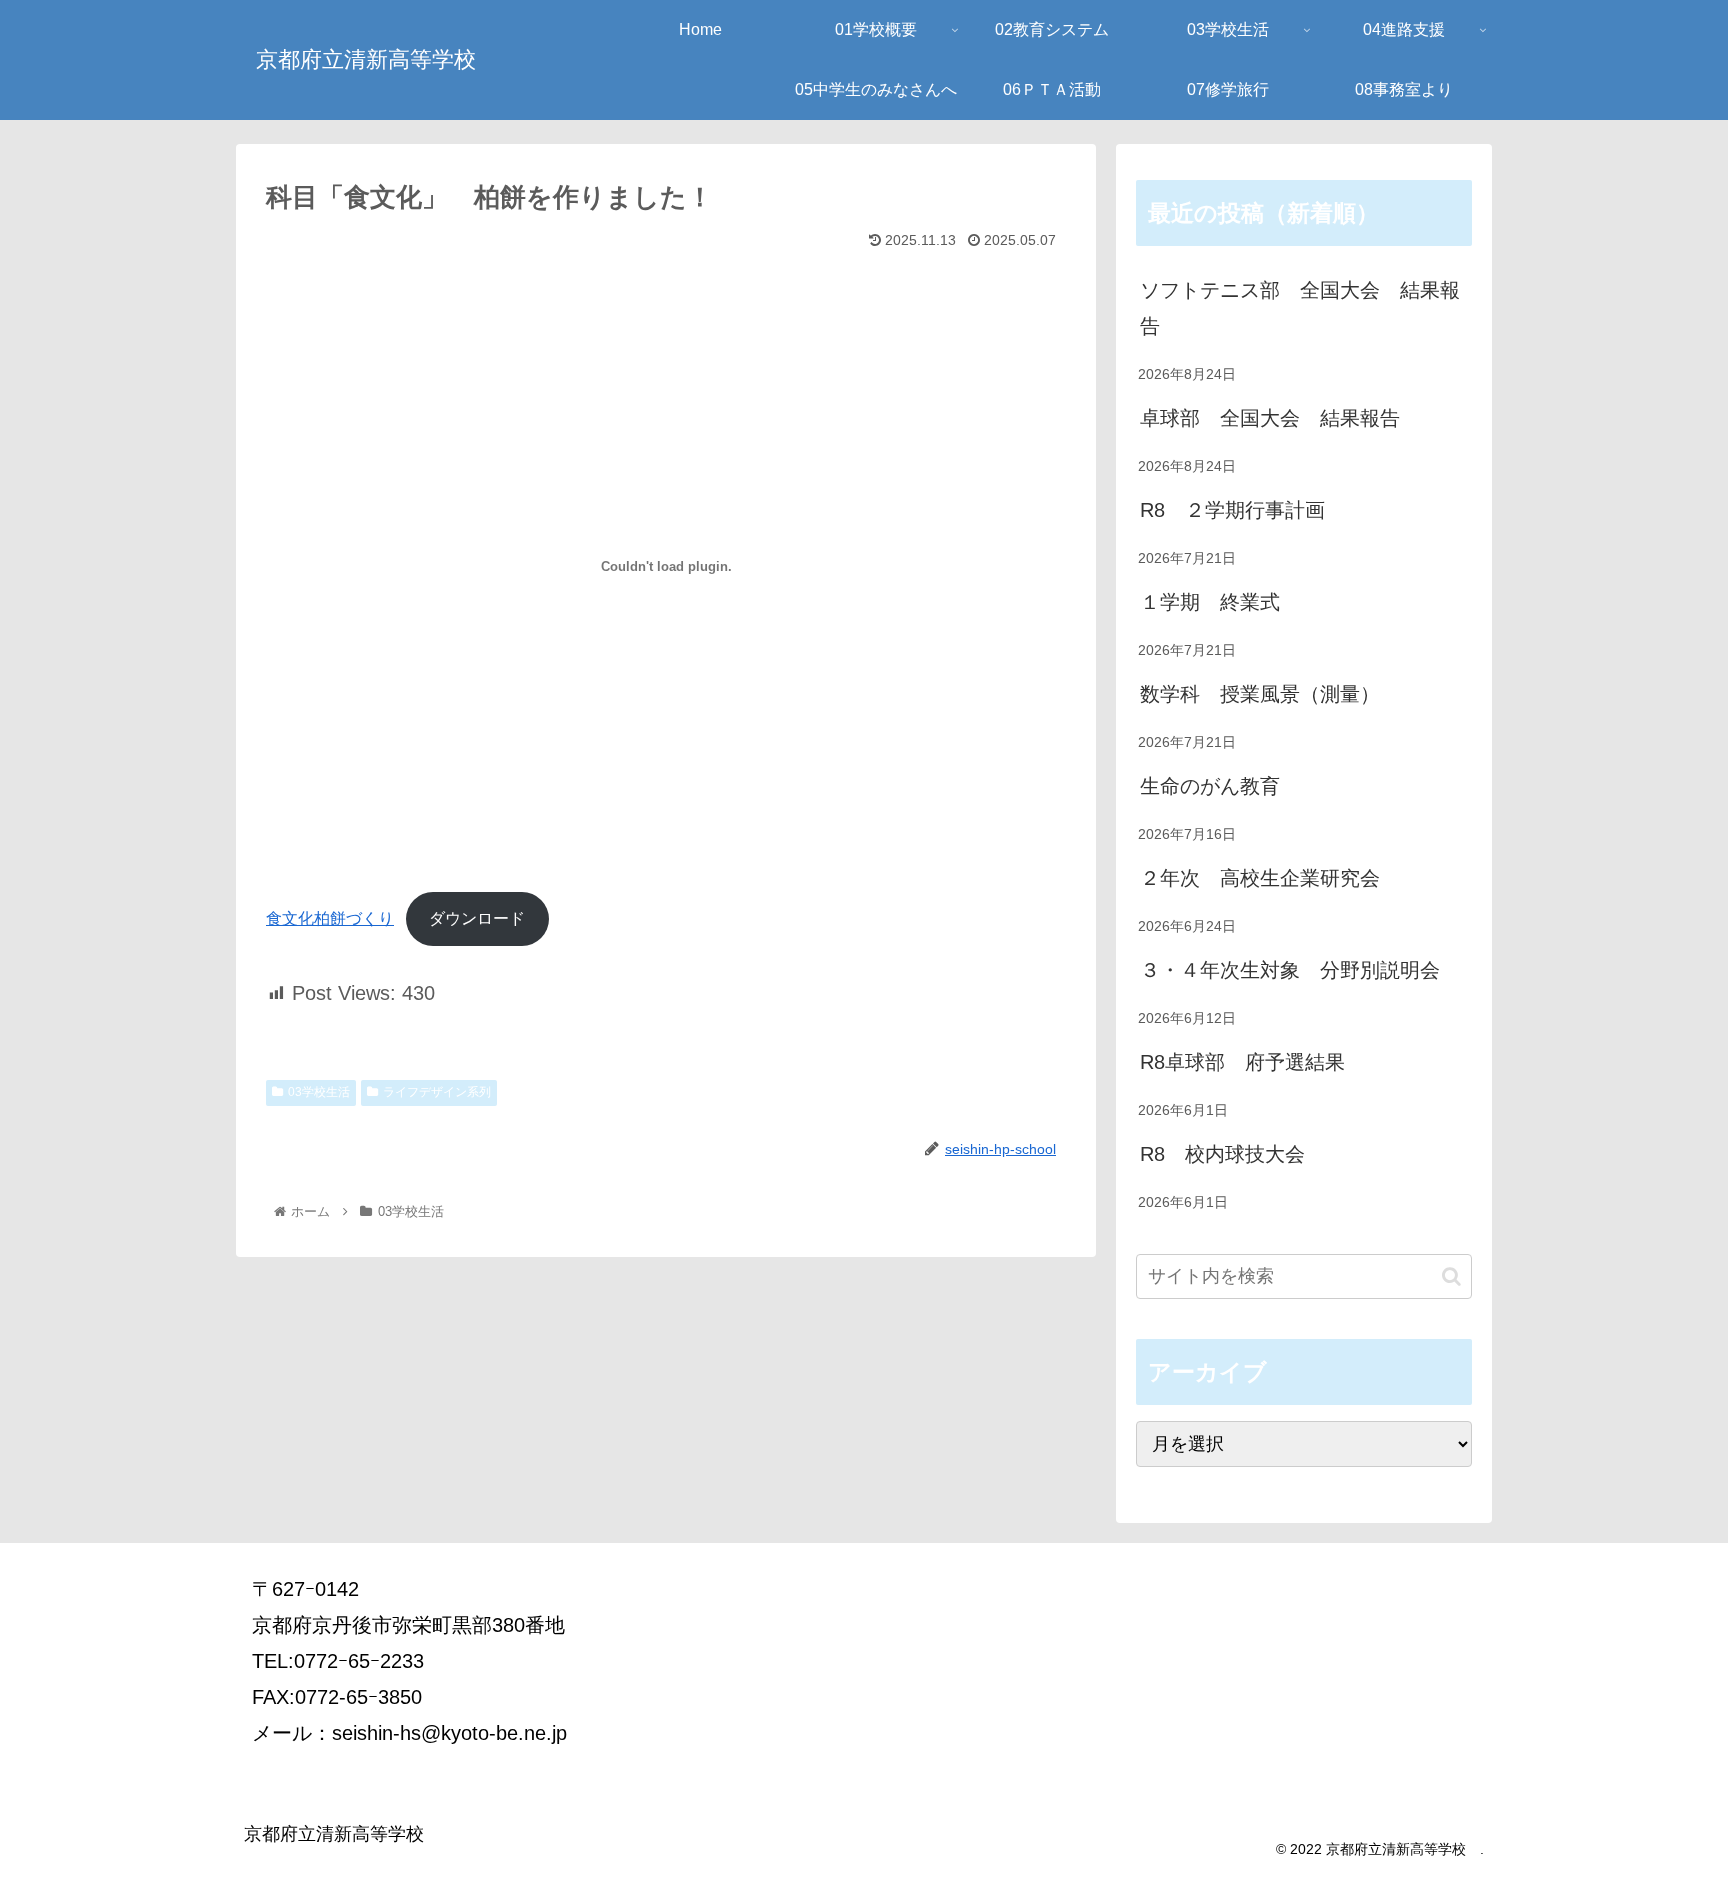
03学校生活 (319, 1092)
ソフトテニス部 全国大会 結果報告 (1300, 308)
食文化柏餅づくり (330, 918)
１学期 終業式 (1210, 602)
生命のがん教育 (1210, 786)
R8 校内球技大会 (1222, 1154)
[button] (1451, 1276)
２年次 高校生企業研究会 (1260, 878)
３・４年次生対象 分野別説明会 (1290, 970)
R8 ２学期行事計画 (1232, 510)
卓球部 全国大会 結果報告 (1270, 418)
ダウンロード (477, 918)
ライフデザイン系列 (437, 1092)
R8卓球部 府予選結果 (1242, 1062)
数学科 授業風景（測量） (1260, 694)
